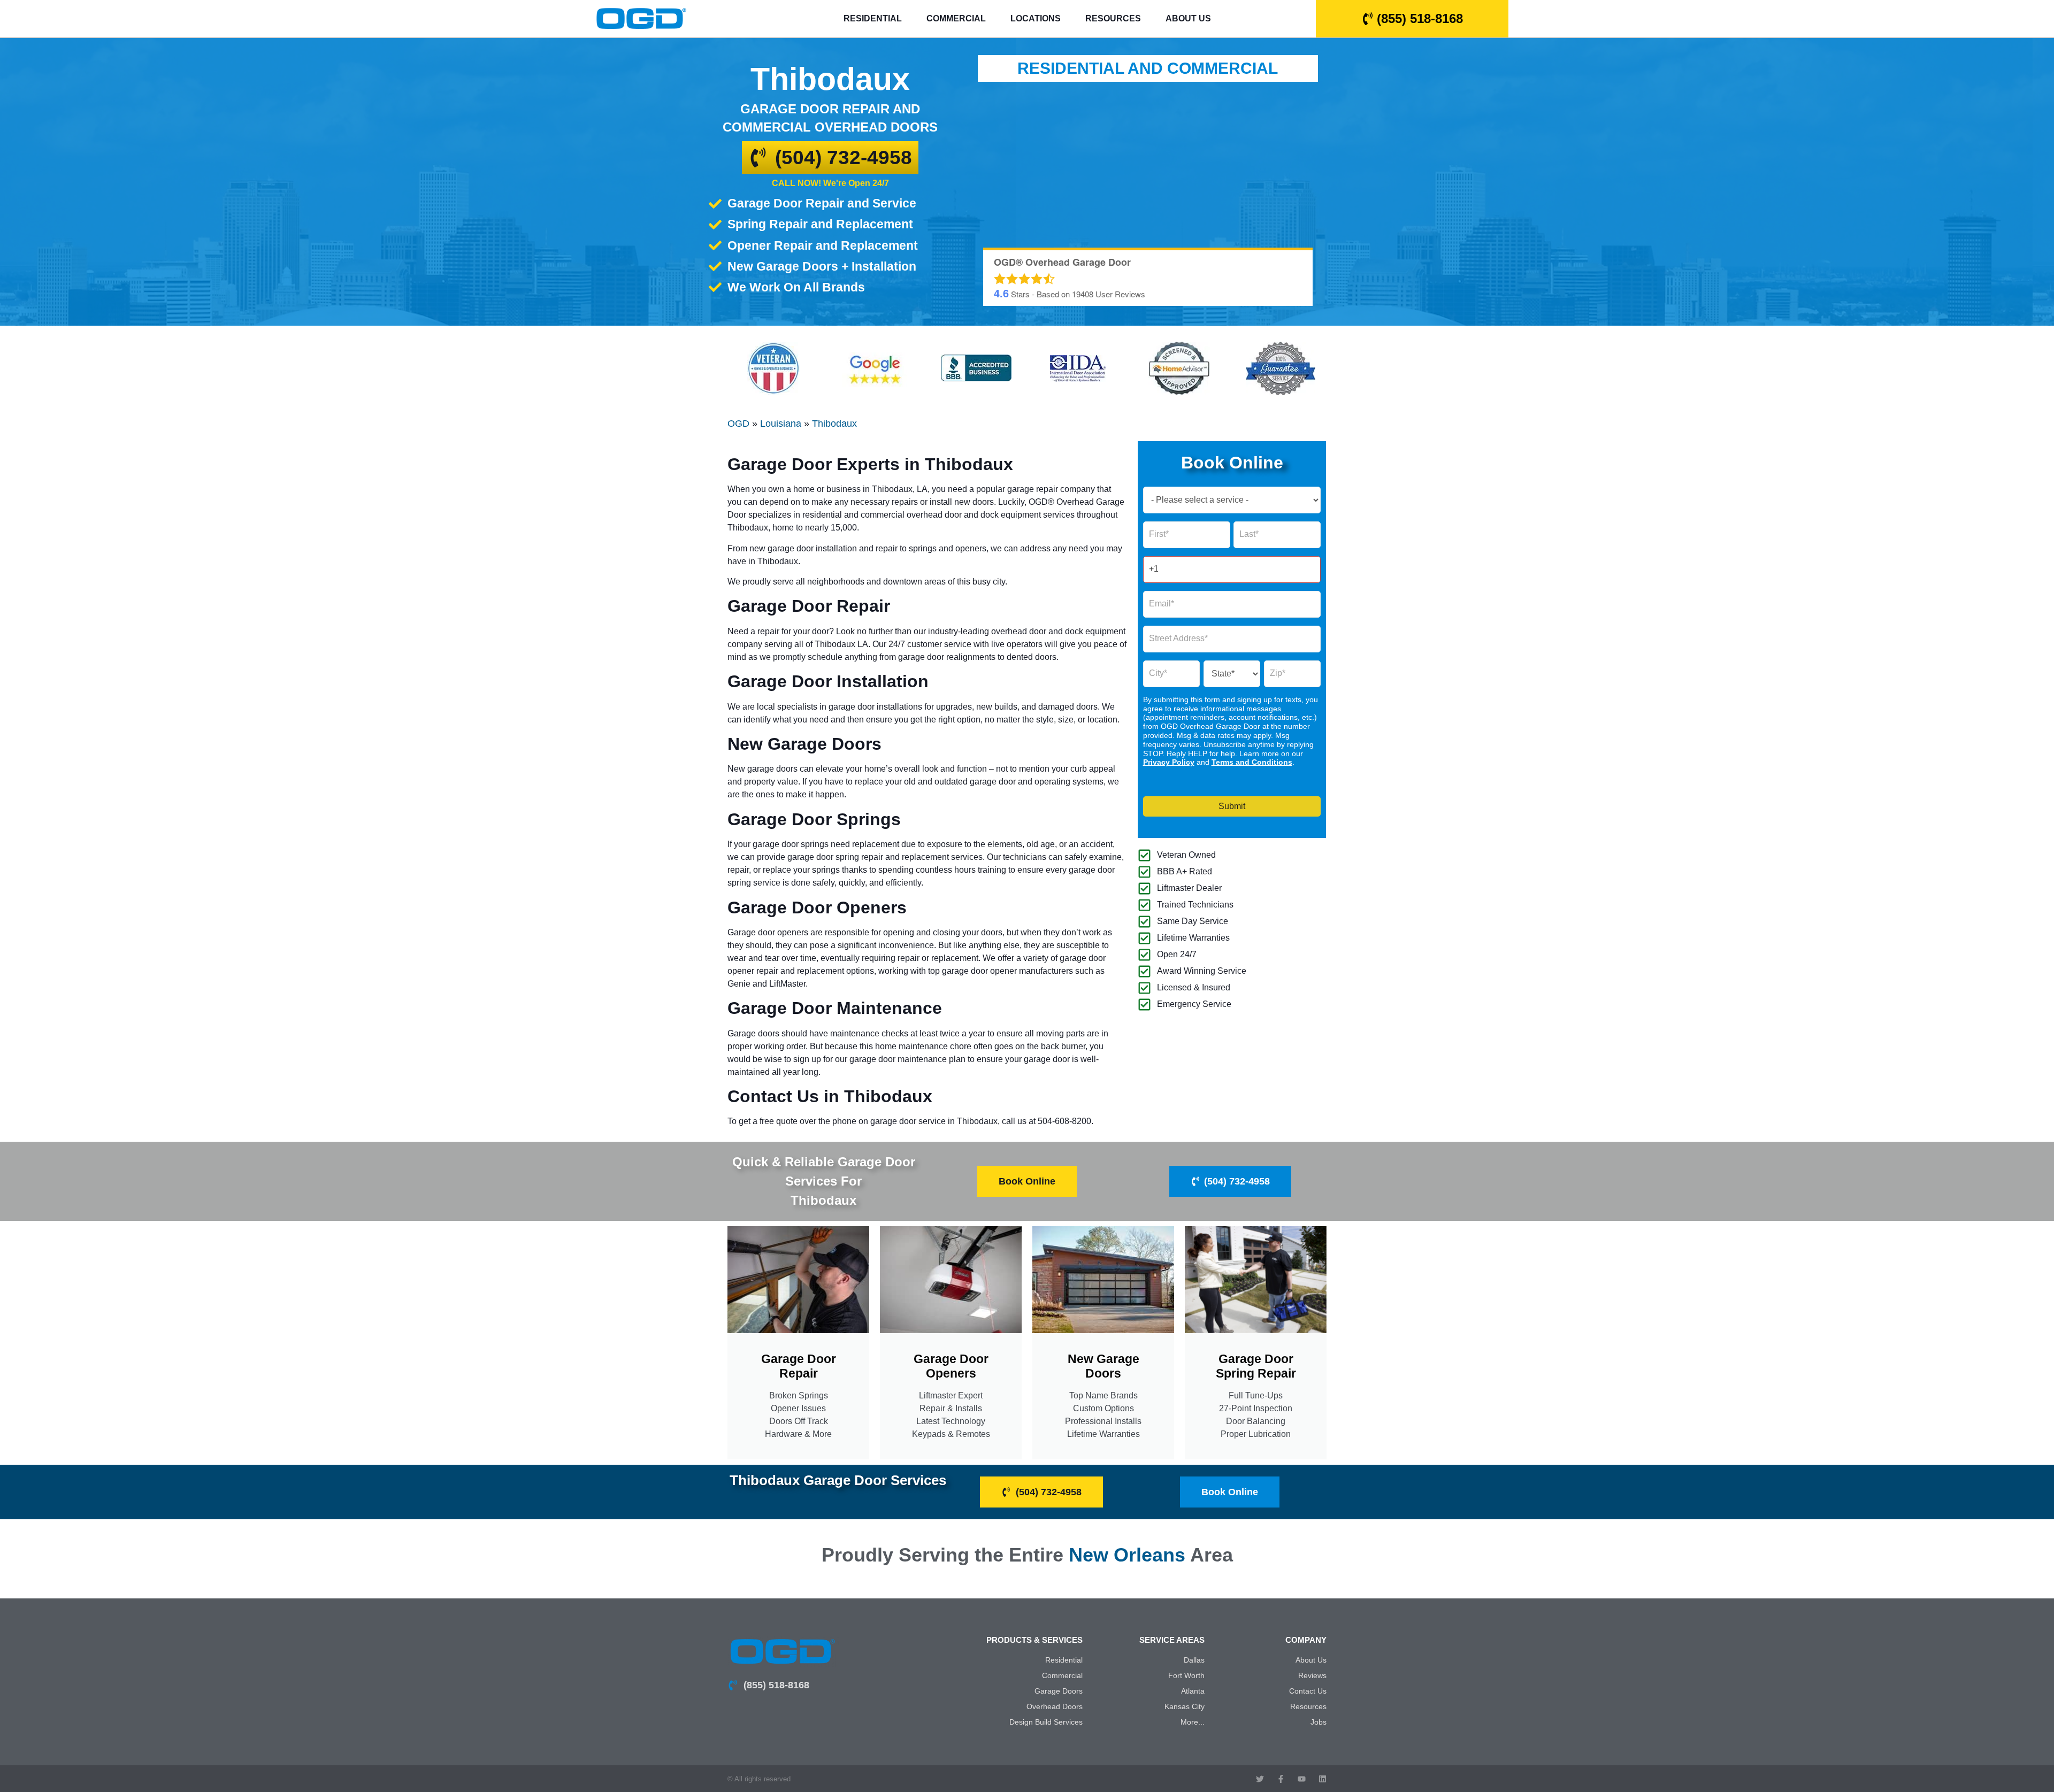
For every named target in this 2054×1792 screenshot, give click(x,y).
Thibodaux (834, 424)
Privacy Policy (1169, 762)
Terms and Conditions (1252, 762)
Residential (873, 18)
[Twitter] (1260, 1779)
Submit (1232, 806)
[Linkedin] (1323, 1779)
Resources (1113, 18)
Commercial (956, 18)
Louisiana (781, 424)
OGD (738, 424)
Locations (1036, 18)
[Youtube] (1302, 1779)
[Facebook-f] (1281, 1779)
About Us (1188, 18)
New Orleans (1127, 1555)
